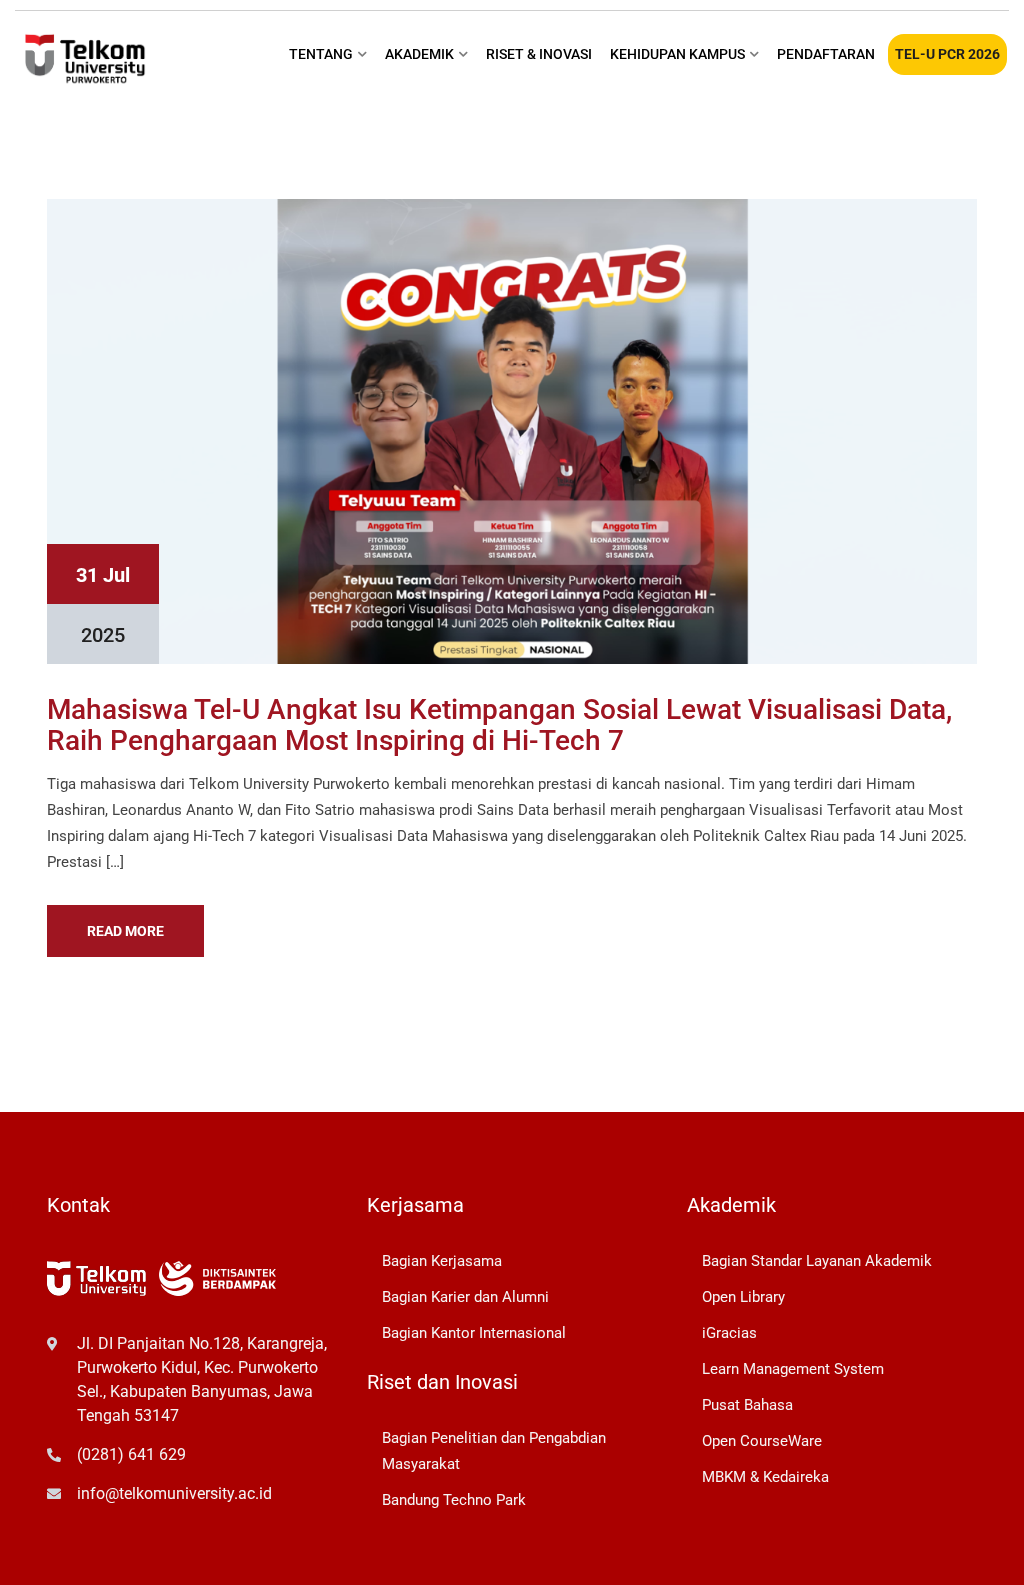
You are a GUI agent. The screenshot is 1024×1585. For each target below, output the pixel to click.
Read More (125, 931)
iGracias (729, 1333)
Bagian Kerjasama (442, 1261)
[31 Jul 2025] (512, 430)
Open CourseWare (762, 1441)
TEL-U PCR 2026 (947, 54)
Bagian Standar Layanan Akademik (817, 1261)
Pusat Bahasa (747, 1405)
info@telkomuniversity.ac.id (174, 1493)
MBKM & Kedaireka (765, 1477)
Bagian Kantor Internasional (474, 1333)
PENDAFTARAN (826, 54)
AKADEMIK (419, 54)
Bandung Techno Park (454, 1500)
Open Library (743, 1297)
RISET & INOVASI (539, 54)
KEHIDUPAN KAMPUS (677, 54)
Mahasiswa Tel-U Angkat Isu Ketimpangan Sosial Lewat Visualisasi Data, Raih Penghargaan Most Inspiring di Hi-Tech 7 (499, 725)
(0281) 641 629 (131, 1454)
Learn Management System (793, 1369)
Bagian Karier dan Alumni (465, 1297)
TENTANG (321, 54)
